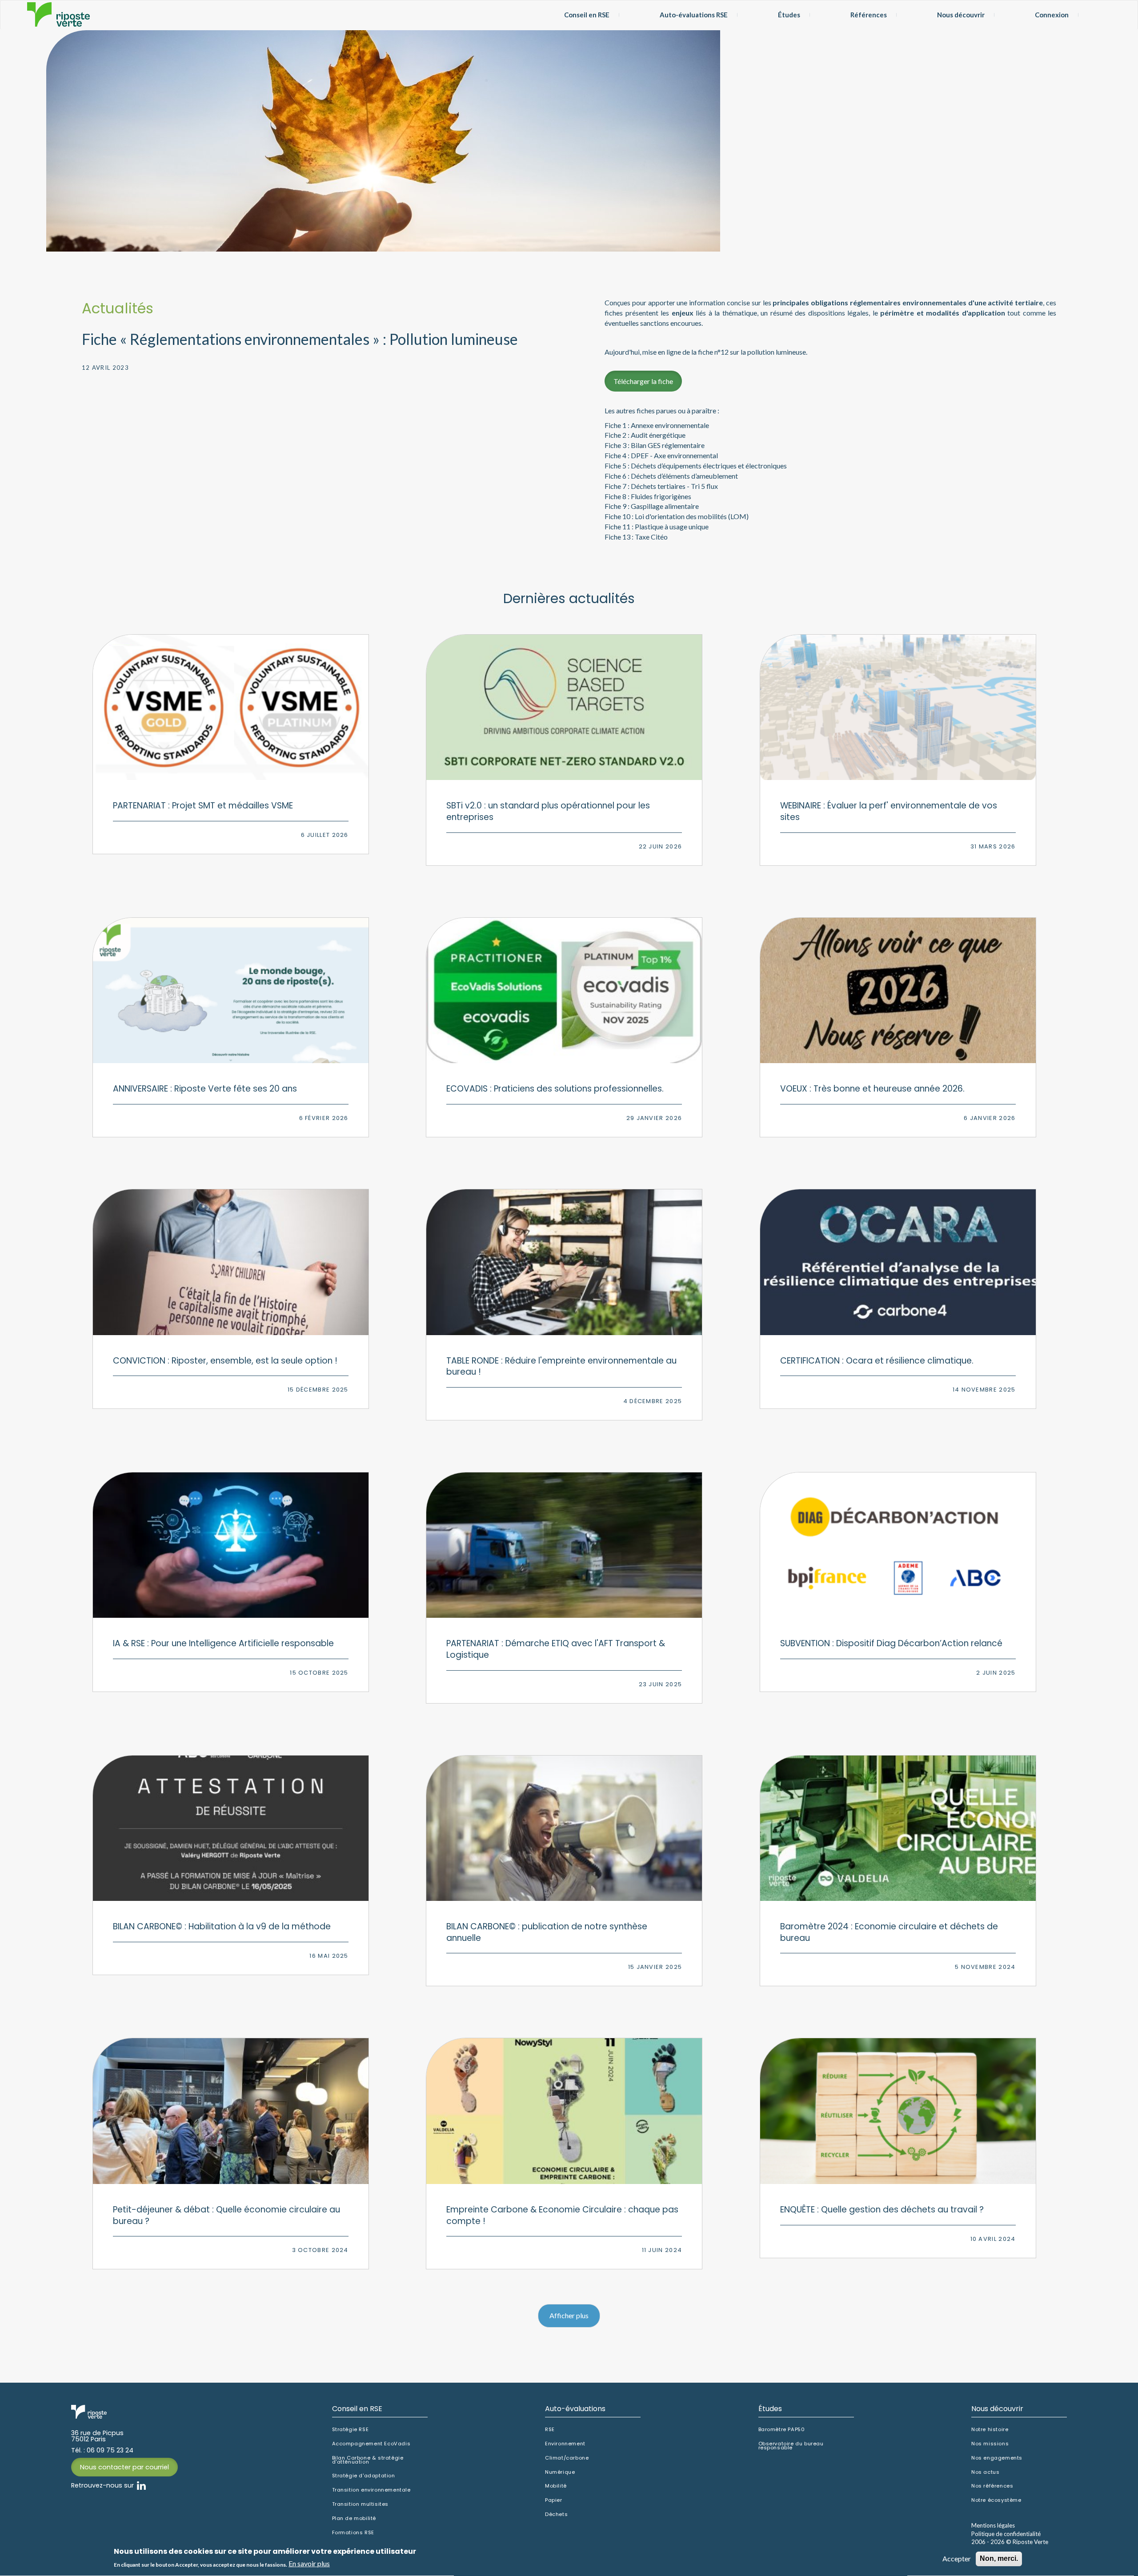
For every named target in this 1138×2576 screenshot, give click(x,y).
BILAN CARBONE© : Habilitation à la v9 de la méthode (222, 1926)
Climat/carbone (567, 2458)
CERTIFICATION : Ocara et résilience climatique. (877, 1361)
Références (869, 15)
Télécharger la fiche (643, 381)
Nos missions (990, 2444)
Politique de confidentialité (1006, 2534)
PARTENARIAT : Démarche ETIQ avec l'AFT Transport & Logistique (556, 1649)
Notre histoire (990, 2430)
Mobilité (556, 2486)
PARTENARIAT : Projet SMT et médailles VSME (203, 806)
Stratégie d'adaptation (364, 2476)
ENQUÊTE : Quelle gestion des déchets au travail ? (882, 2210)
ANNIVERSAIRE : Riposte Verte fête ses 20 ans (205, 1089)
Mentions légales (993, 2525)
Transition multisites (361, 2504)
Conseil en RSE (587, 15)
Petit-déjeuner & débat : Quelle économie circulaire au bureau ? (226, 2215)
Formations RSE (353, 2533)
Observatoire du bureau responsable (791, 2446)
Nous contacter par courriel (124, 2467)
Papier (554, 2500)
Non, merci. (999, 2558)
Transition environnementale (371, 2490)
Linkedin (141, 2485)
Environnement (565, 2444)
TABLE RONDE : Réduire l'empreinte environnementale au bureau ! (561, 1366)
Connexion (1052, 15)
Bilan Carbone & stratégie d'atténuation (368, 2460)
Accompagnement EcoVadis (371, 2444)
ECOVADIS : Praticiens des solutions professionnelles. (555, 1089)
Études (789, 15)
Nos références (992, 2486)
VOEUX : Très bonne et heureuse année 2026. (872, 1089)
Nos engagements (997, 2458)
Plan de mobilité (354, 2518)
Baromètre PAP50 (782, 2430)
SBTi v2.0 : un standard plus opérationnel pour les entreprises (548, 811)
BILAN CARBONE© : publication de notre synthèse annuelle (547, 1932)
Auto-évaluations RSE (694, 15)
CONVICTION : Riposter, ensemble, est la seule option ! (225, 1361)
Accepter (957, 2558)
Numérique (560, 2472)
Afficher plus (569, 2315)
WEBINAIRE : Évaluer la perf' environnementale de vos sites (889, 811)
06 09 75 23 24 (110, 2450)
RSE (550, 2430)
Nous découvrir (961, 15)
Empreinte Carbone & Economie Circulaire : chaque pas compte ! (562, 2215)
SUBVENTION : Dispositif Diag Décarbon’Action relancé (891, 1643)
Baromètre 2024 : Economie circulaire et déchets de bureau (889, 1932)
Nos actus (985, 2472)
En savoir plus (309, 2564)
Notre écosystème (996, 2500)
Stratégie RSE (351, 2430)
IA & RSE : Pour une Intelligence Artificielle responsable (223, 1643)
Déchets (556, 2514)
